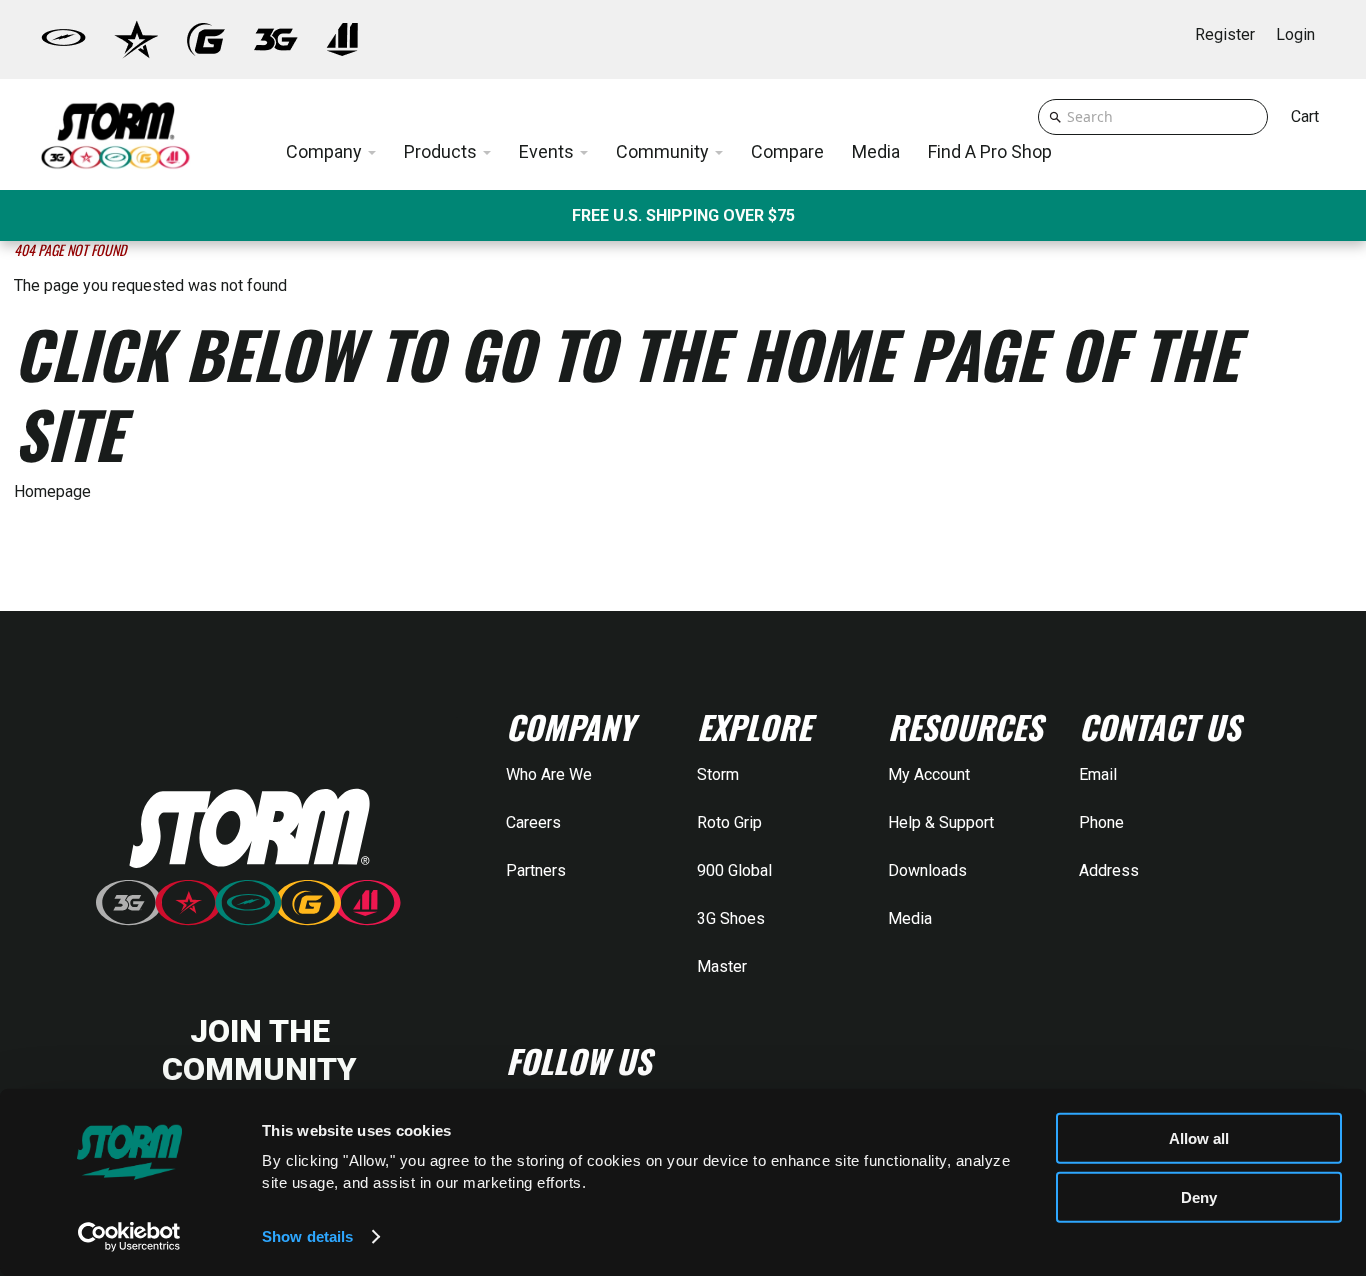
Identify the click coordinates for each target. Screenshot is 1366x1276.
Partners (536, 870)
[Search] (1055, 117)
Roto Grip (729, 822)
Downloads (927, 870)
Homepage (52, 491)
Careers (533, 822)
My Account (929, 774)
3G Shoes (731, 918)
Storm (718, 774)
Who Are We (549, 774)
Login (1295, 34)
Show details (307, 1236)
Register (1225, 34)
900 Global (734, 870)
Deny (1199, 1196)
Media (910, 918)
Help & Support (941, 822)
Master (722, 966)
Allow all (1199, 1138)
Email (1098, 774)
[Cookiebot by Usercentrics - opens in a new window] (129, 1237)
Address (1109, 870)
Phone (1101, 822)
